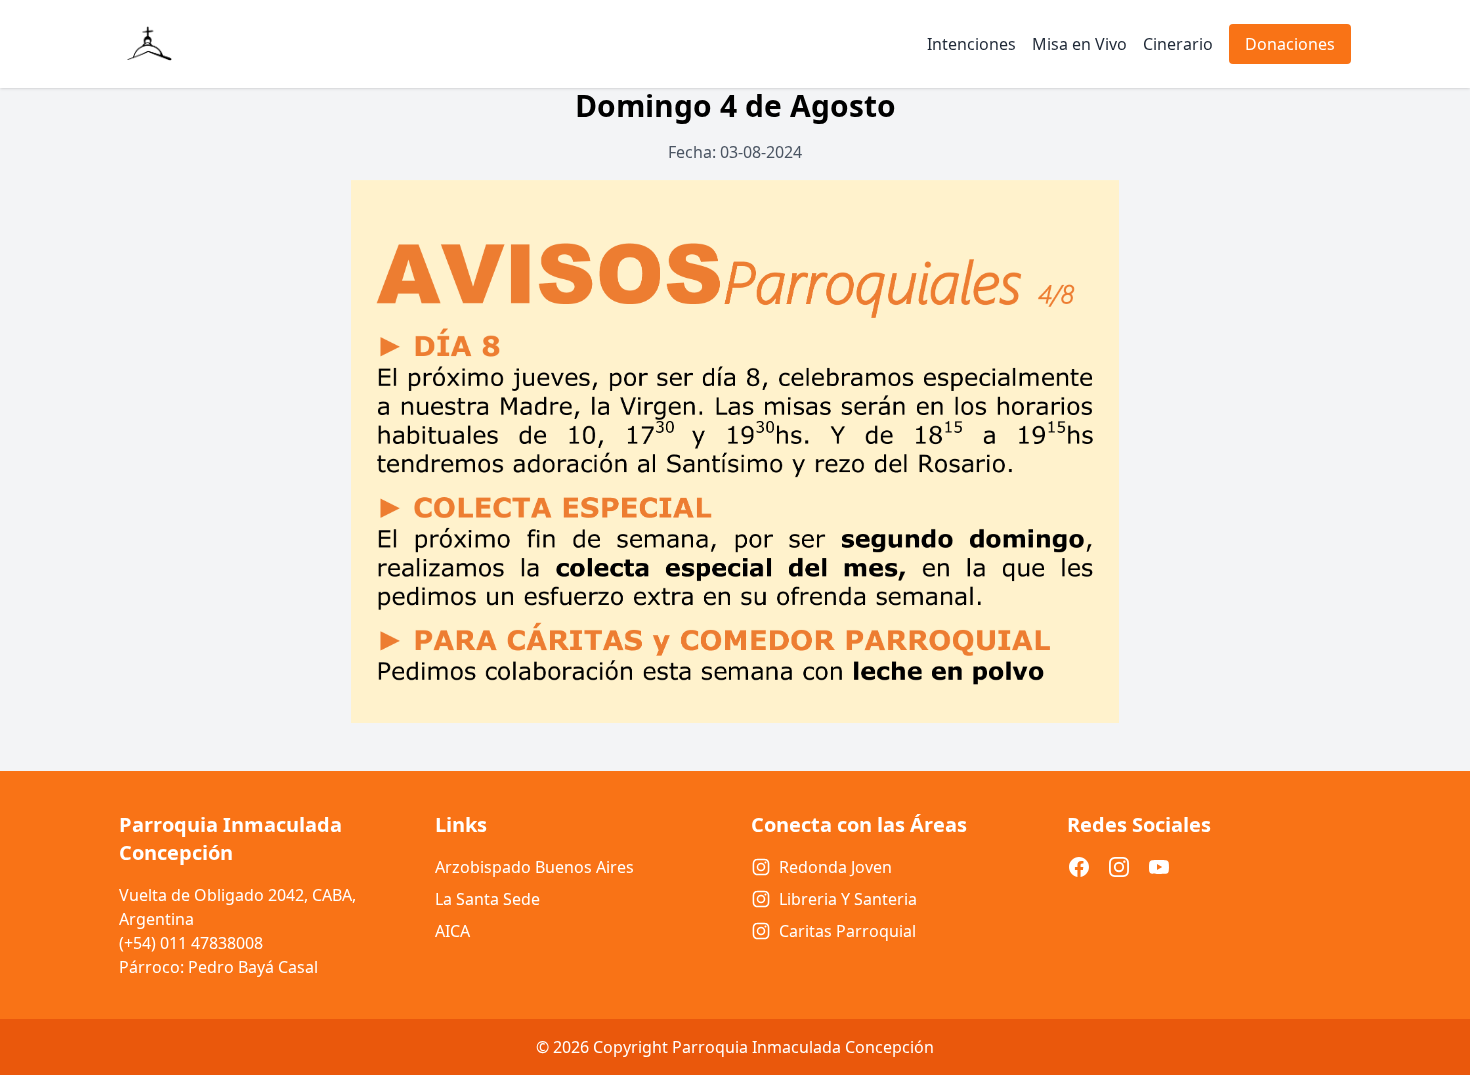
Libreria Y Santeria (848, 899)
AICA (452, 931)
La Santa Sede (487, 899)
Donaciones (1290, 44)
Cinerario (1178, 44)
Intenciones (971, 44)
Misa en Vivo (1079, 44)
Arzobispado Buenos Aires (534, 867)
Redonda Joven (835, 867)
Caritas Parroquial (847, 931)
